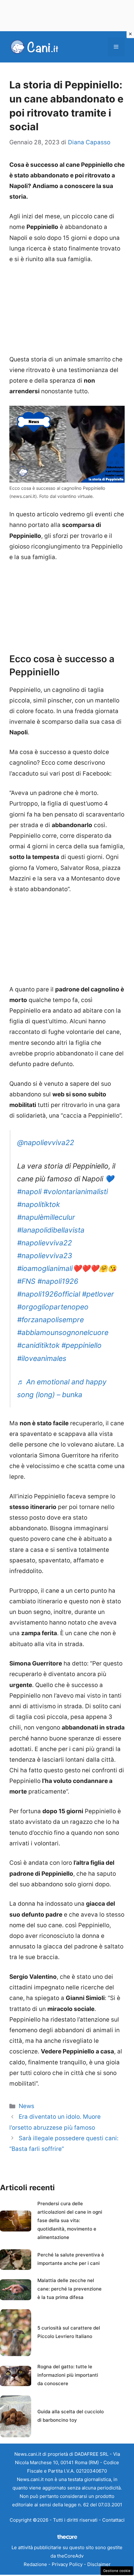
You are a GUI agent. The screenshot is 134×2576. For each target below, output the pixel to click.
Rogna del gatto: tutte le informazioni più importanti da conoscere (68, 2375)
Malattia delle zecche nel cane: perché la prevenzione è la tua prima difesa (69, 2289)
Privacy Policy (67, 2564)
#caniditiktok (38, 1345)
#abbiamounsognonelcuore (63, 1333)
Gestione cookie (117, 2571)
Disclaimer (99, 2564)
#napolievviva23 (45, 1256)
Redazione (35, 2564)
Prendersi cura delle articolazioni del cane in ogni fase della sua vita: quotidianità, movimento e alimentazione (70, 2220)
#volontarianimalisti (76, 1192)
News (26, 2106)
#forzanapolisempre (50, 1320)
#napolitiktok (38, 1204)
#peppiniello (81, 1345)
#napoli (29, 1192)
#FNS (26, 1281)
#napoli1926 (58, 1281)
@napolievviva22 (46, 1143)
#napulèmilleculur (46, 1217)
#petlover (98, 1294)
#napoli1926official (49, 1294)
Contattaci (113, 2520)
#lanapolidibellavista (51, 1230)
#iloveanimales (42, 1358)
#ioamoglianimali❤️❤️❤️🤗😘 (67, 1268)
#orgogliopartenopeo (53, 1307)
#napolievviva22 (45, 1243)
